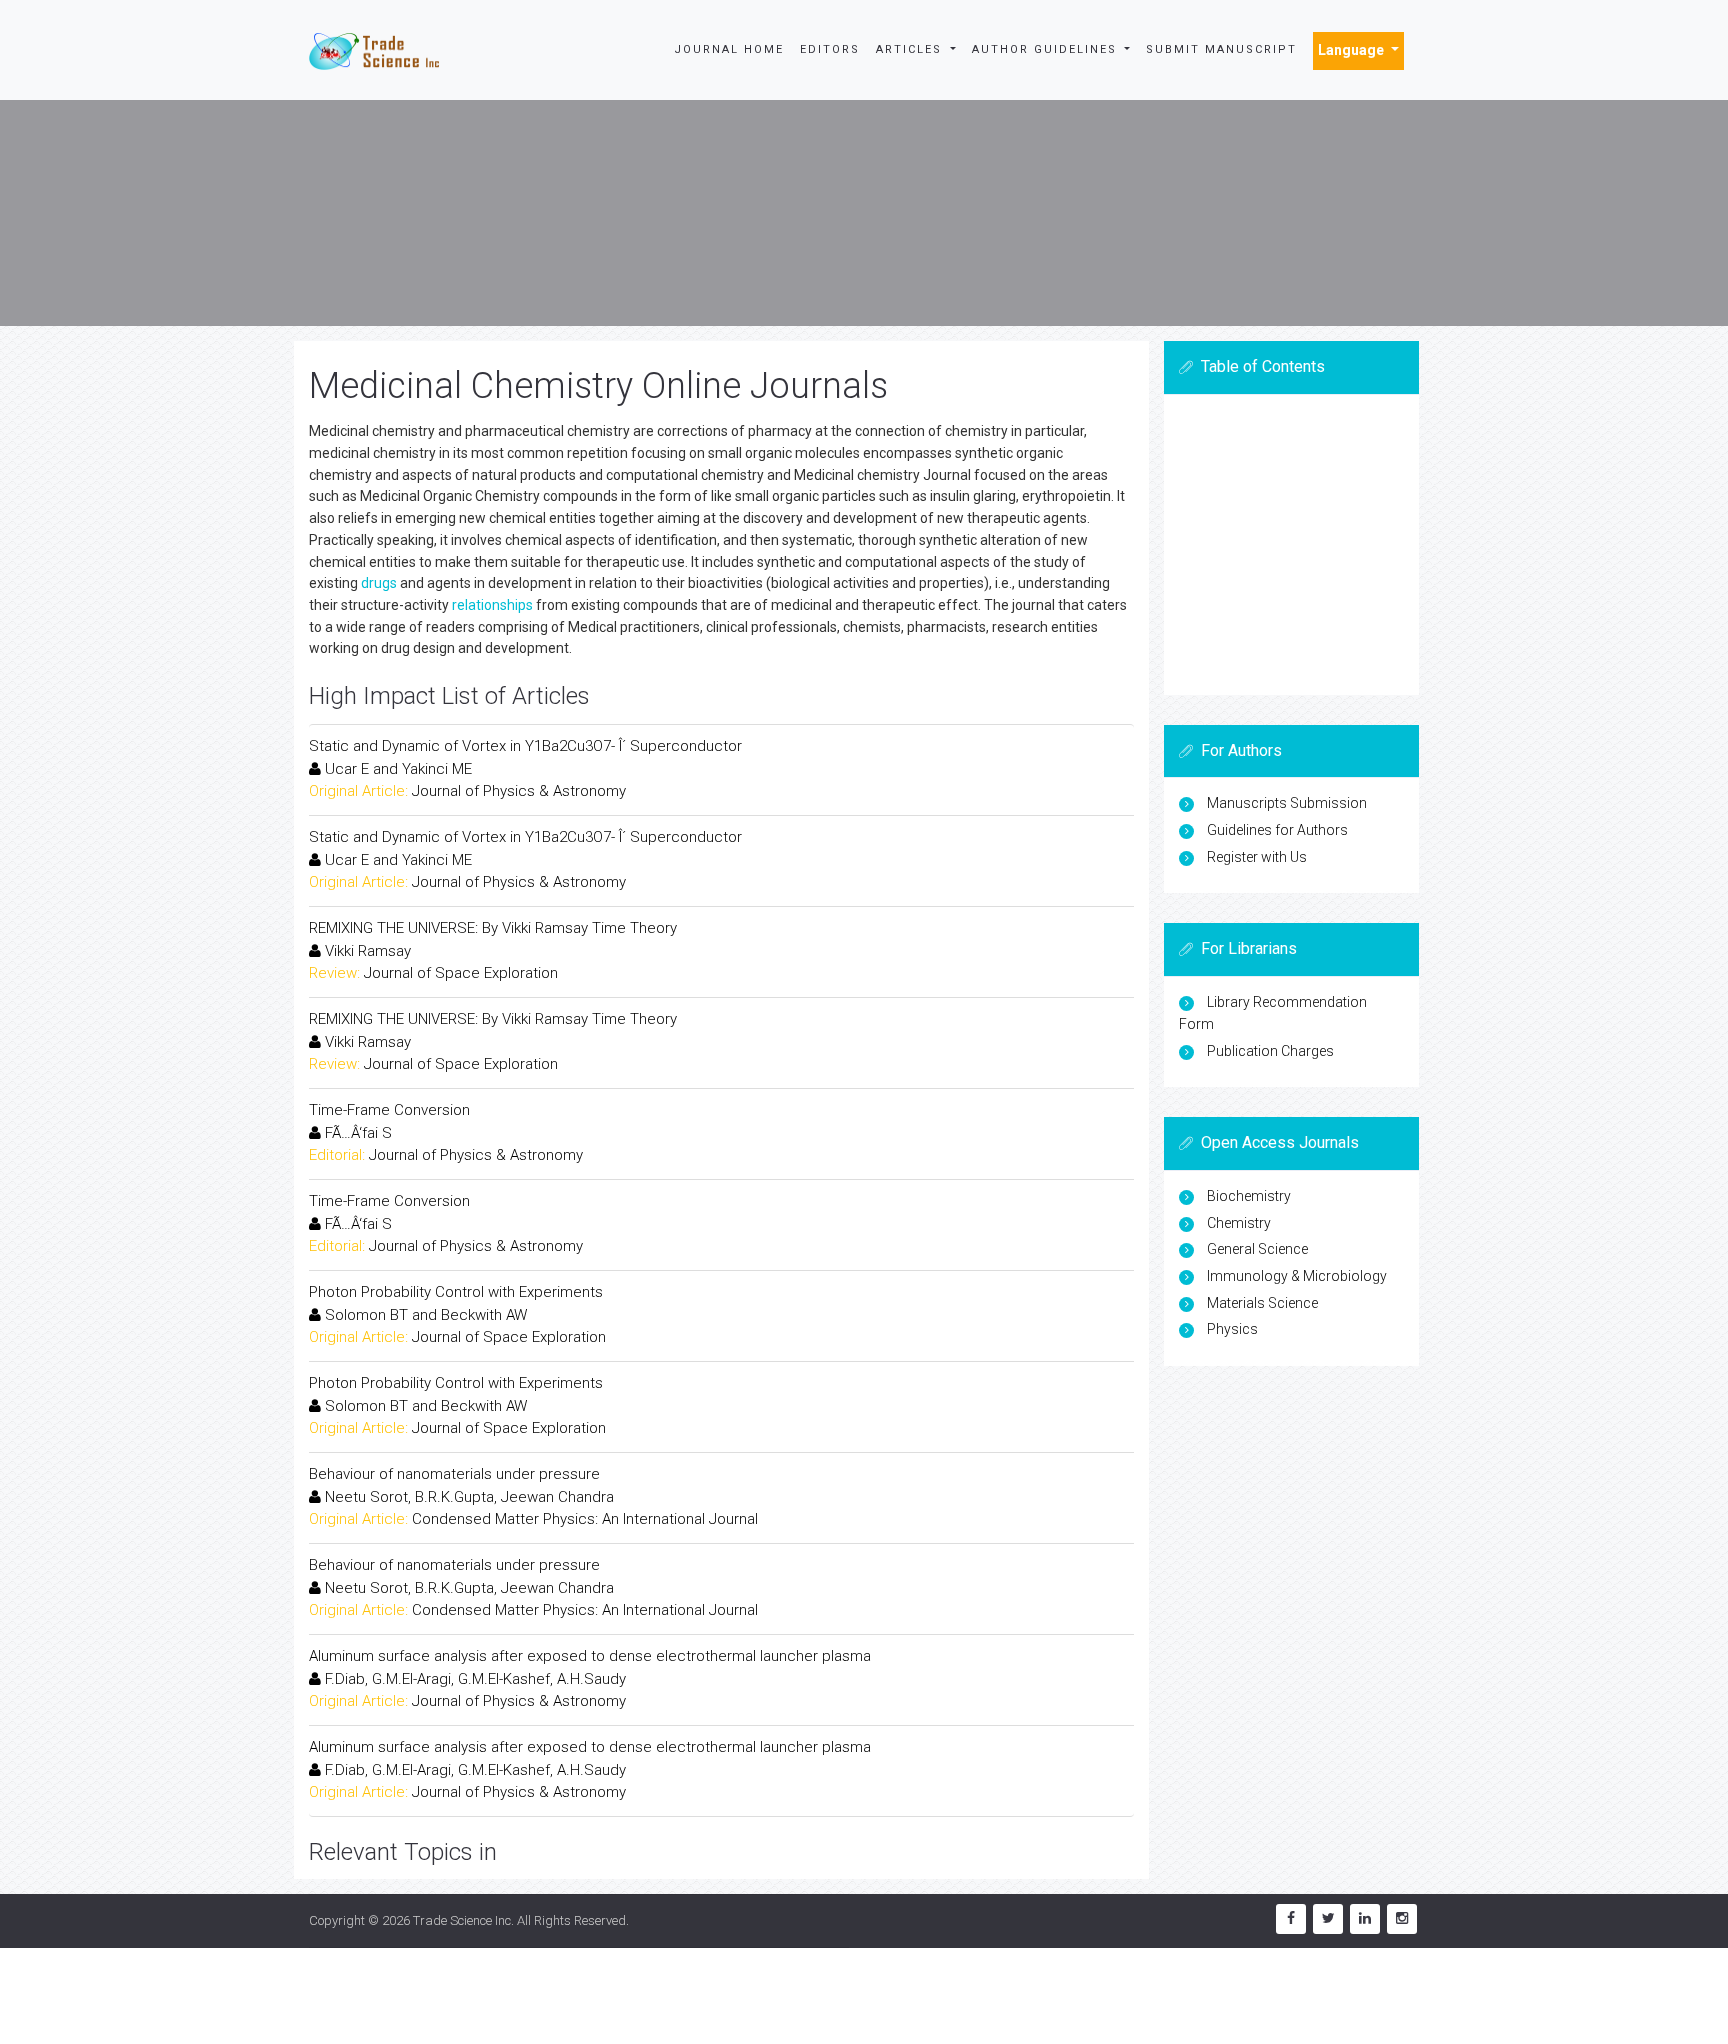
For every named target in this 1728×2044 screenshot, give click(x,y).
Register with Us (1257, 857)
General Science (1257, 1249)
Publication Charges (1270, 1051)
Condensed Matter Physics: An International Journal (585, 1519)
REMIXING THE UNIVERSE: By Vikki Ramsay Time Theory (493, 928)
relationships (492, 605)
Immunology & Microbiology (1297, 1276)
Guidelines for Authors (1277, 830)
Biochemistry (1249, 1196)
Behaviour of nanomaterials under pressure (454, 1474)
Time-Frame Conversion (389, 1110)
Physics (1232, 1329)
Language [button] (1352, 50)
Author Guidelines (1047, 49)
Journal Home (729, 49)
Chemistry (1239, 1223)
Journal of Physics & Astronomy (519, 791)
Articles (911, 49)
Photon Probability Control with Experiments (456, 1292)
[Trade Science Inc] (374, 50)
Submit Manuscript (1221, 49)
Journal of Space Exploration (461, 973)
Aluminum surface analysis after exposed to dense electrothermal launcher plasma (590, 1656)
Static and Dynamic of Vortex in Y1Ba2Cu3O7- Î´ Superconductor (525, 746)
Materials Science (1262, 1303)
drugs (379, 583)
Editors (830, 49)
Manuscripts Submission (1287, 803)
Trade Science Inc (462, 1920)
